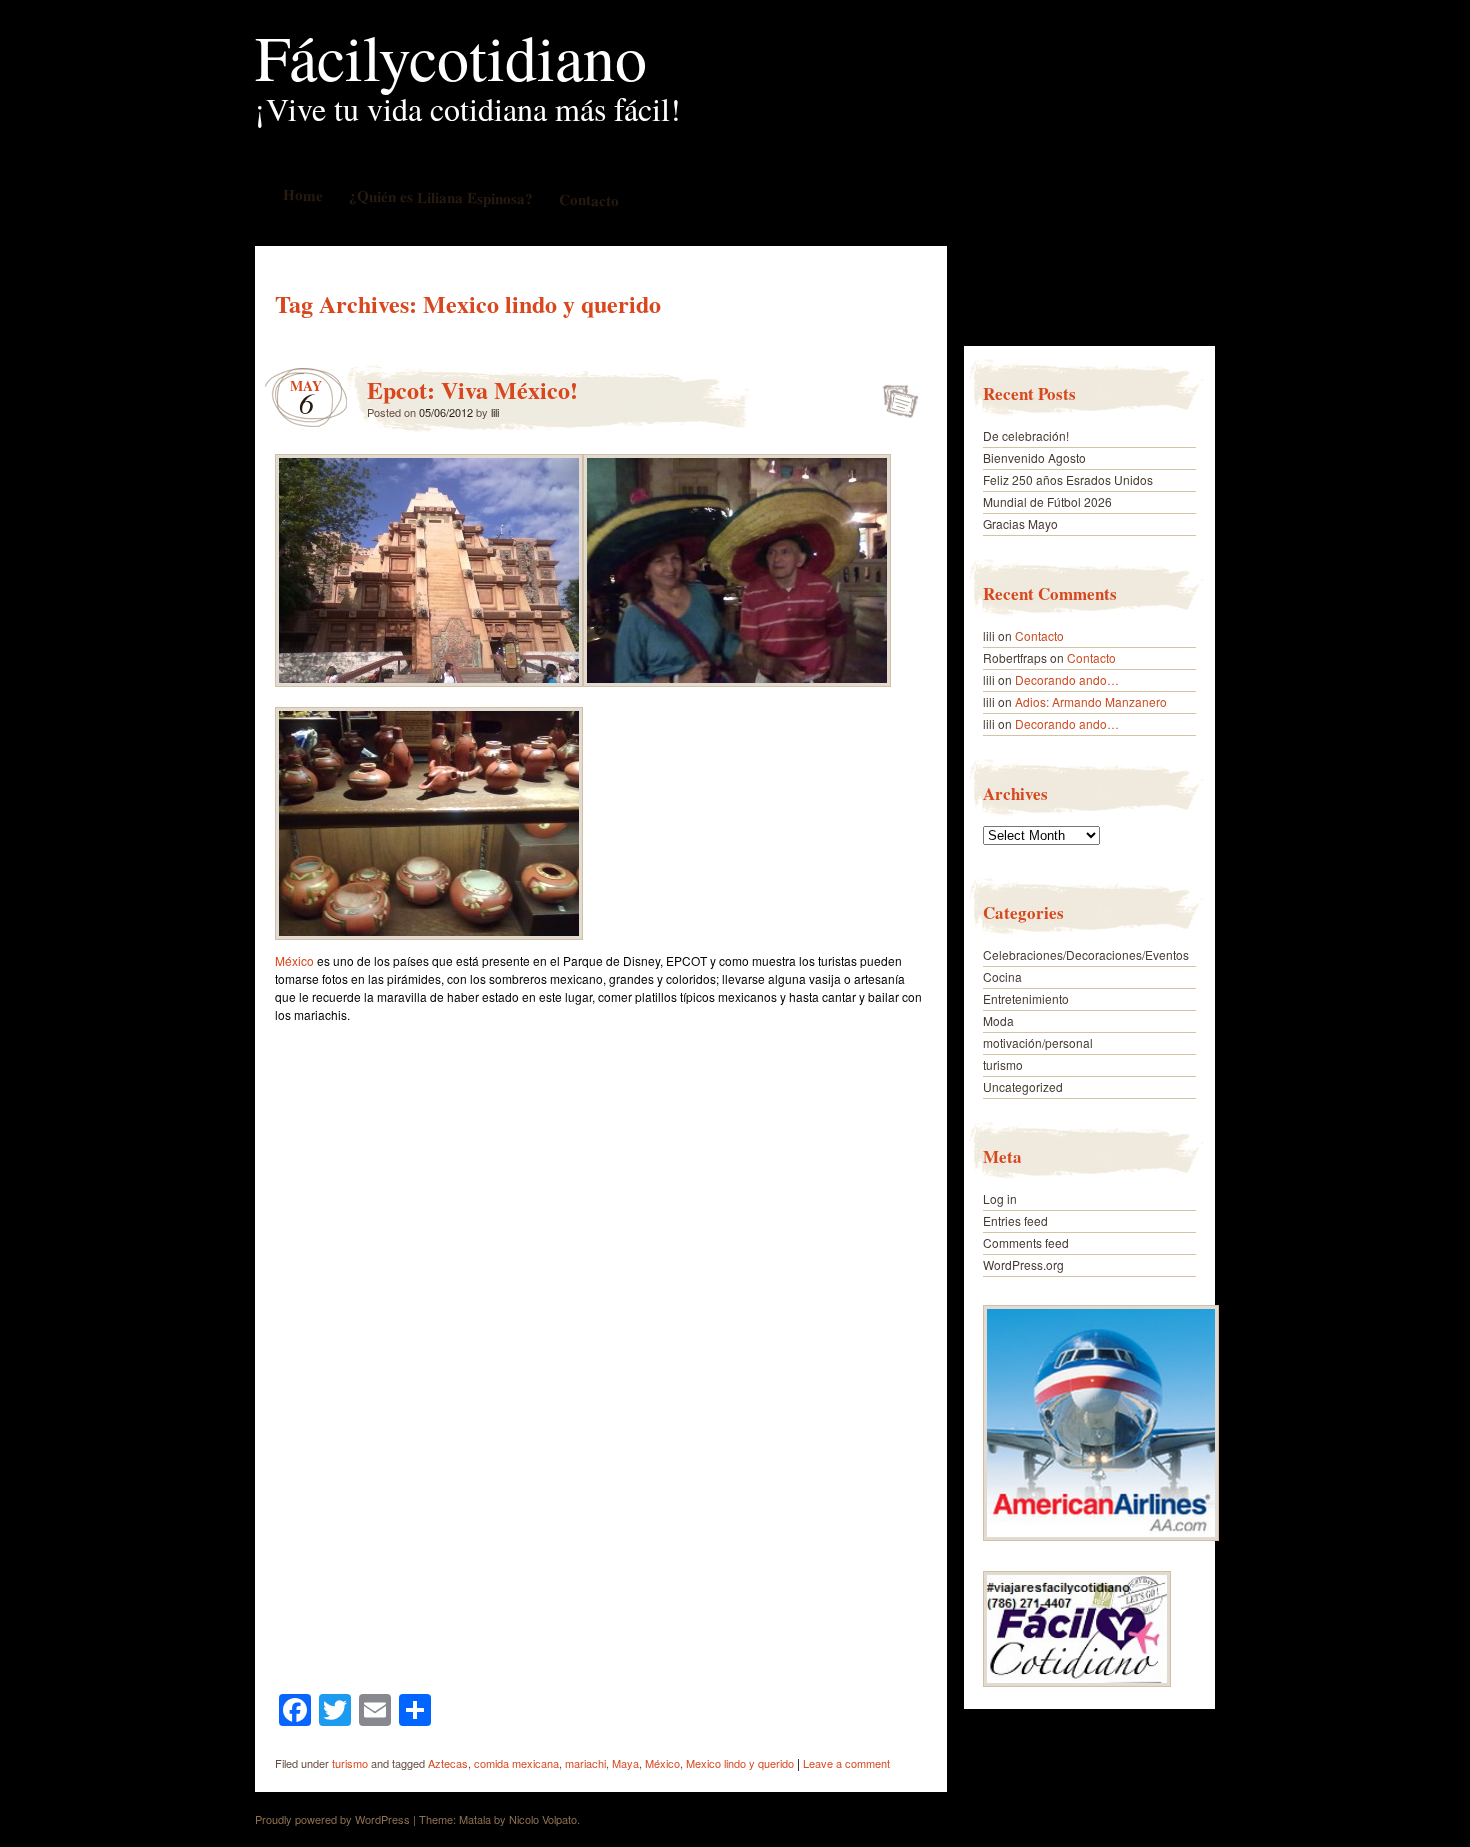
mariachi (585, 1763)
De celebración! (1026, 435)
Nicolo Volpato (543, 1819)
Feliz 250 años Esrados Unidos (1068, 479)
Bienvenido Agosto (1034, 457)
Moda (998, 1020)
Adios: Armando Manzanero (1091, 701)
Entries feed (1015, 1220)
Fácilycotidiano (451, 56)
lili (495, 412)
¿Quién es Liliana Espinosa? (440, 196)
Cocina (1002, 976)
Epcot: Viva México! (472, 389)
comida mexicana (516, 1763)
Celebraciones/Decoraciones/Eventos (1086, 954)
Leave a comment (846, 1763)
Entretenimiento (1026, 998)
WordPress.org (1023, 1264)
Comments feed (1026, 1242)
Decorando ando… (1067, 679)
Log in (1000, 1198)
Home (302, 194)
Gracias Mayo (1020, 523)
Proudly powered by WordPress (332, 1819)
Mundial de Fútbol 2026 (1047, 501)
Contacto (588, 199)
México (294, 960)
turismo (350, 1763)
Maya (625, 1763)
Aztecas (448, 1763)
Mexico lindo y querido (740, 1763)
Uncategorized (1023, 1086)
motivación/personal (1038, 1042)
